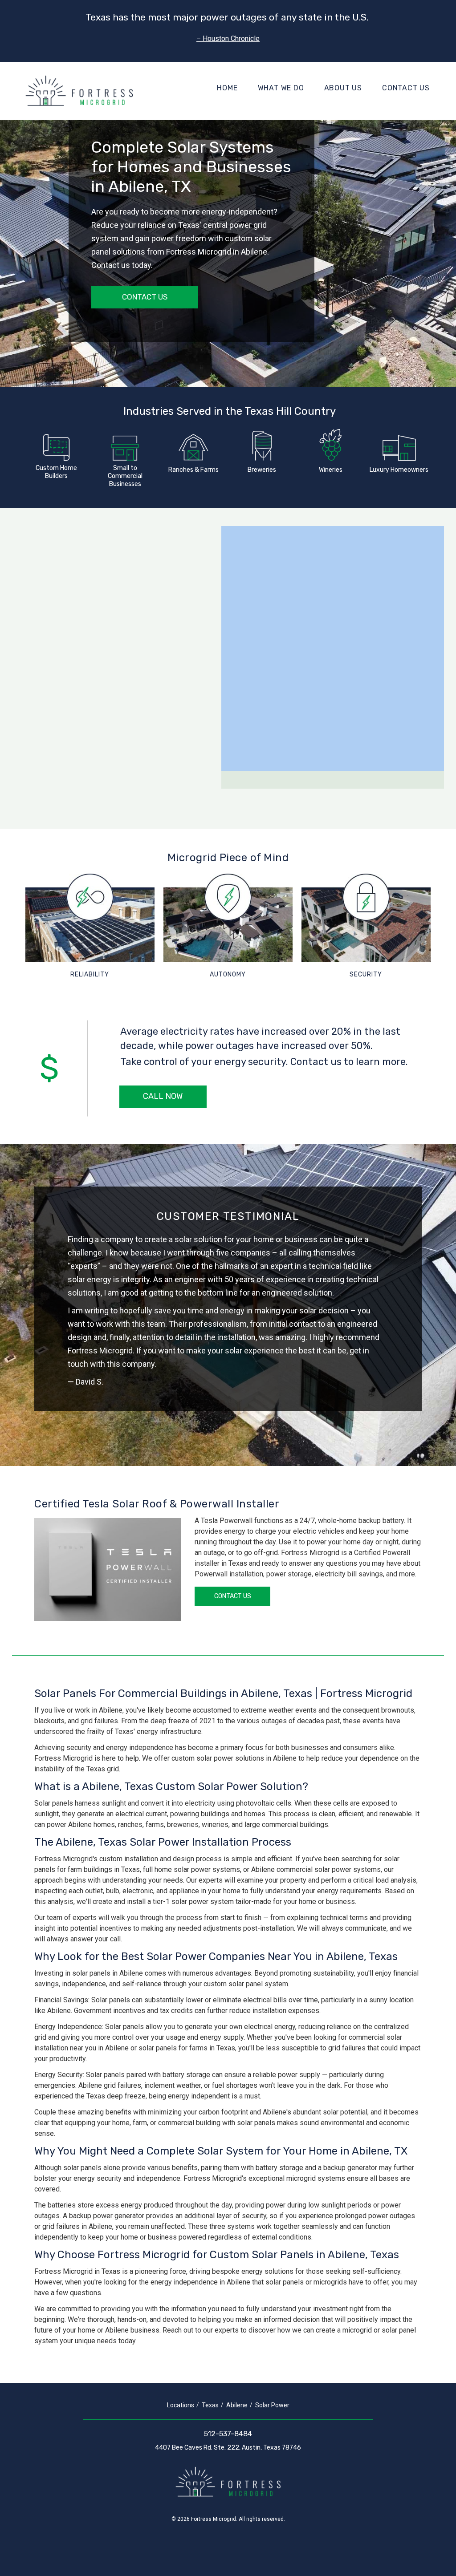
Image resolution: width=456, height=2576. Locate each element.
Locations (181, 2405)
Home (227, 88)
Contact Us (406, 88)
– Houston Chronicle (228, 38)
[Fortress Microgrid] (79, 91)
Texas (210, 2405)
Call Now (163, 1096)
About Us (343, 88)
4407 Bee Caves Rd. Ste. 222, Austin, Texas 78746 (228, 2448)
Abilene (237, 2405)
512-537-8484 (228, 2434)
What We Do (281, 88)
